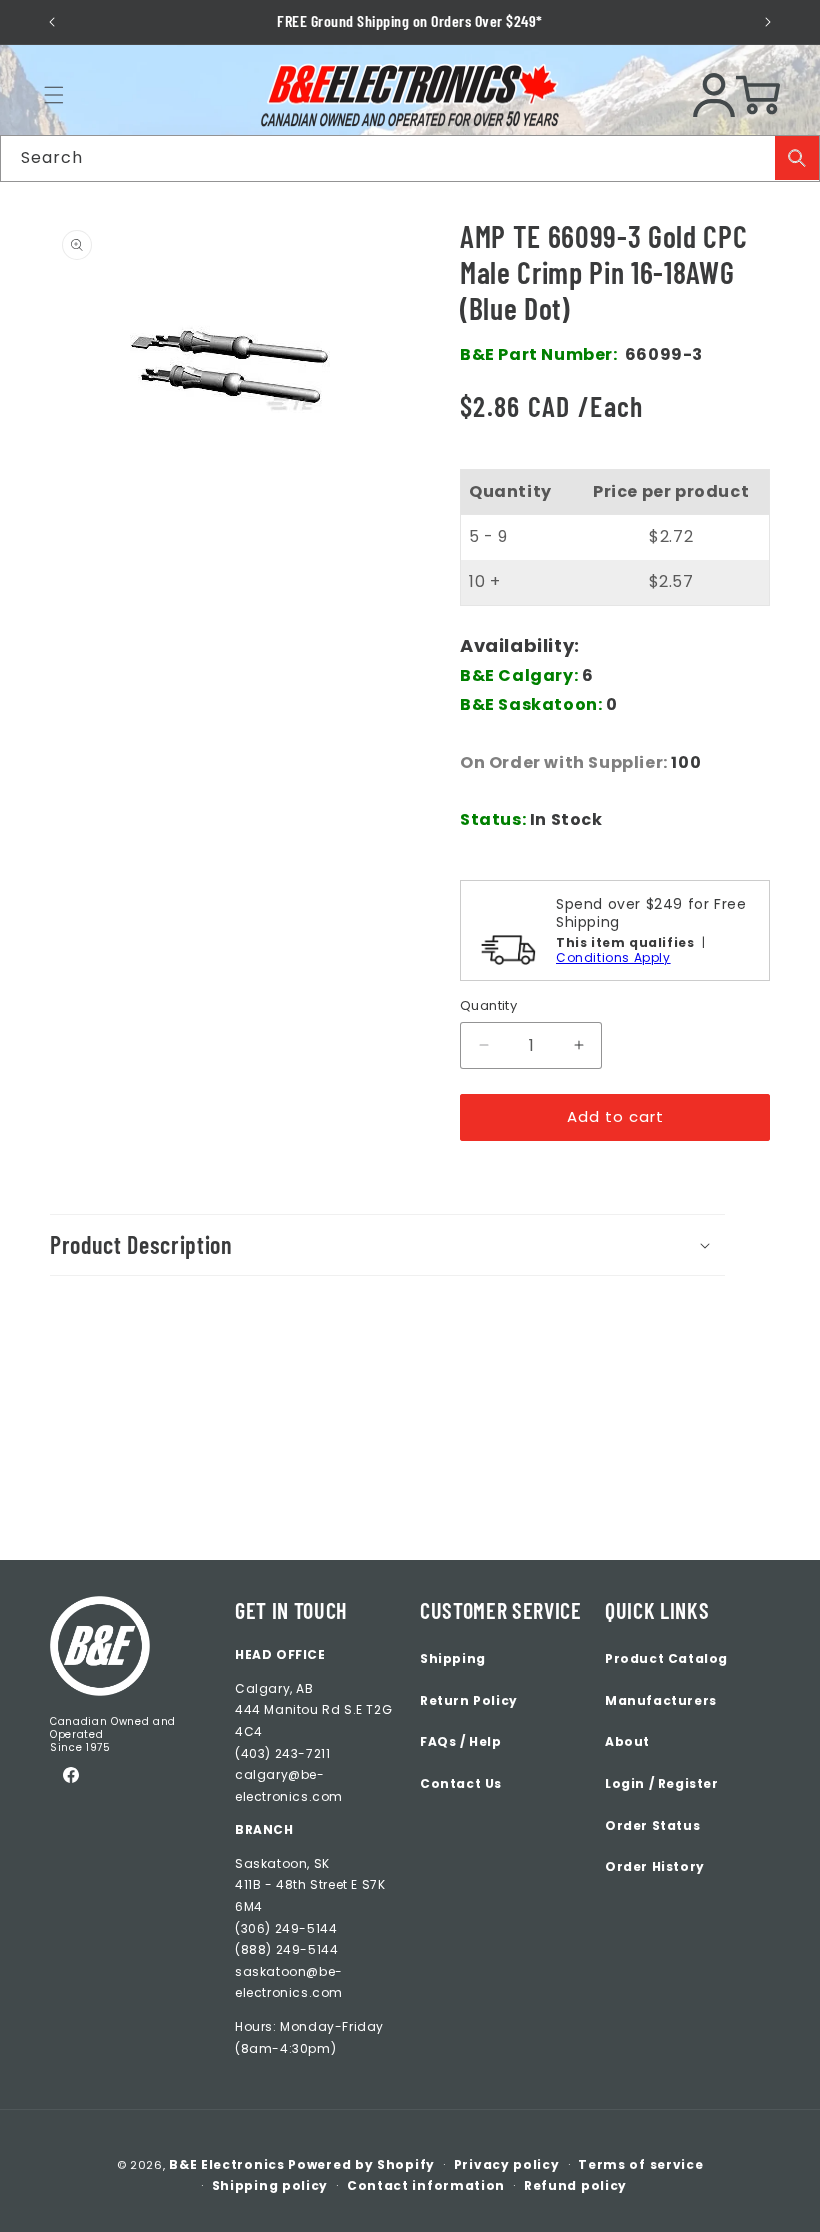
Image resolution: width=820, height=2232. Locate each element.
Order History (655, 1866)
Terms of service (640, 2164)
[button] (54, 95)
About (627, 1741)
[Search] (797, 158)
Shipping (453, 1658)
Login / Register (662, 1783)
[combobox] (410, 158)
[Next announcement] (767, 22)
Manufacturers (661, 1700)
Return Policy (469, 1700)
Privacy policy (507, 2164)
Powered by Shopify (361, 2164)
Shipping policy (270, 2185)
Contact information (426, 2185)
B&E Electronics (227, 2164)
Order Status (652, 1825)
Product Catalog (666, 1658)
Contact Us (461, 1783)
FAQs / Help (461, 1741)
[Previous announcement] (52, 22)
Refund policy (575, 2185)
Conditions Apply (613, 957)
